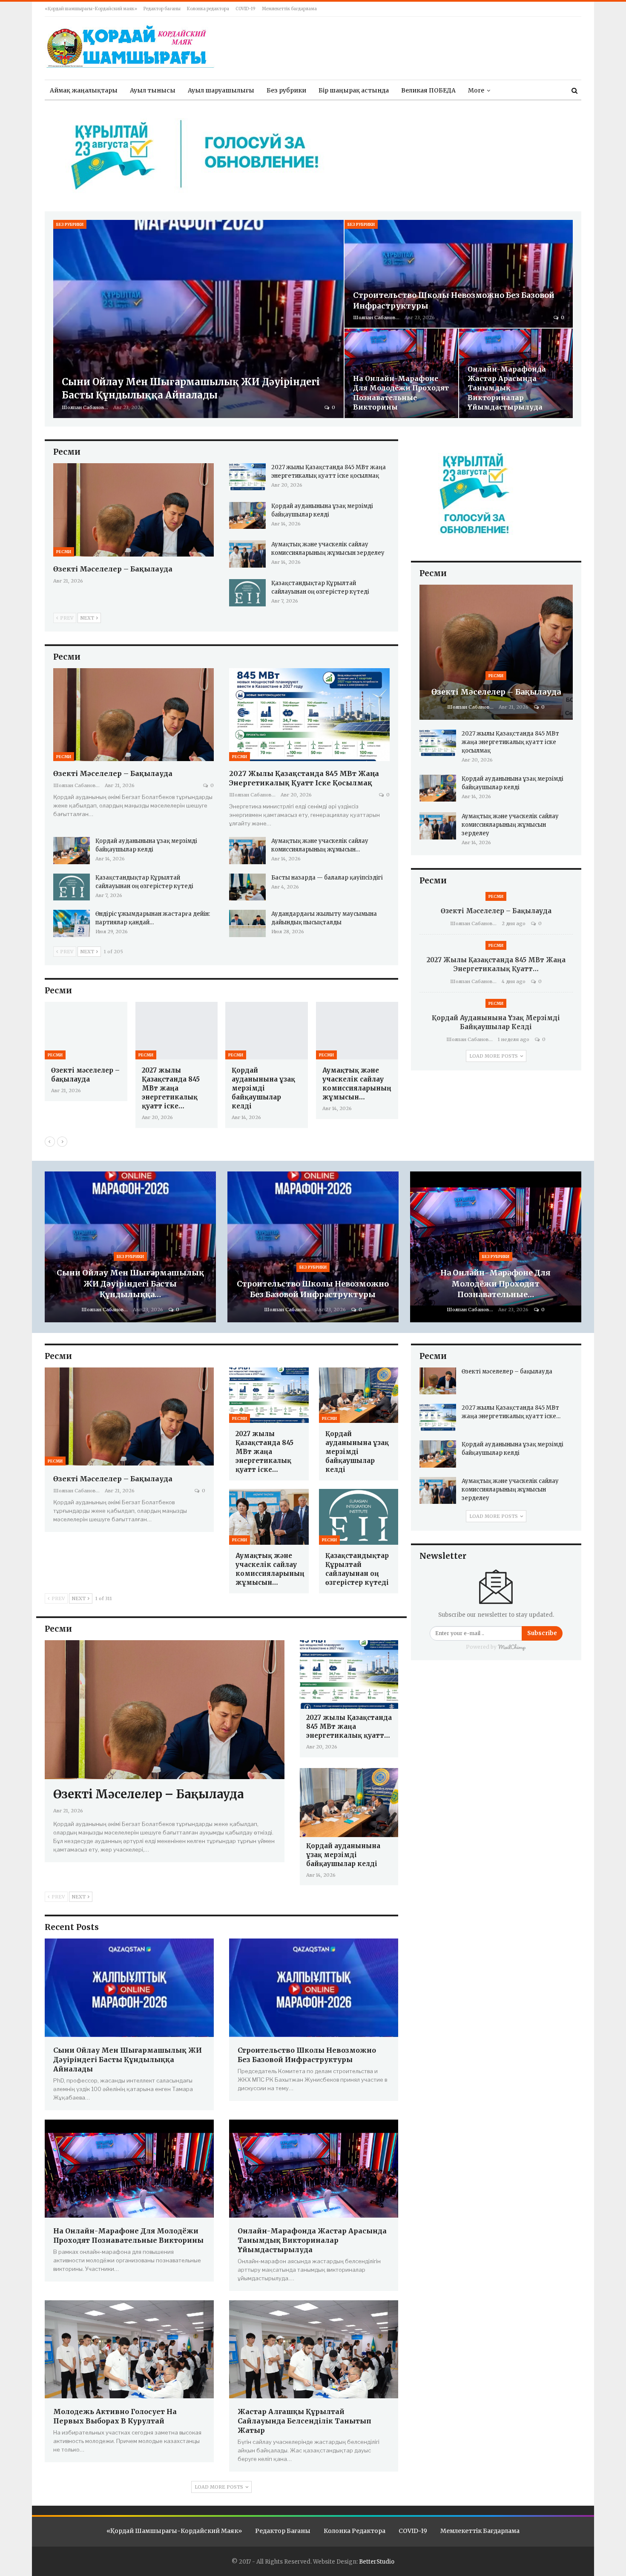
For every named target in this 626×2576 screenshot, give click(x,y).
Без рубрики (286, 90)
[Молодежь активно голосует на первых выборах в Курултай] (129, 2349)
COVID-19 (246, 9)
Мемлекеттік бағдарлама (289, 9)
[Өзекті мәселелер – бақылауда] (134, 510)
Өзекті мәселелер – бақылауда (113, 569)
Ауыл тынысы (153, 90)
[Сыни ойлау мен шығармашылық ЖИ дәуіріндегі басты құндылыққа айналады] (198, 319)
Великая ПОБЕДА (428, 90)
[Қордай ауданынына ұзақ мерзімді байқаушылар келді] (247, 516)
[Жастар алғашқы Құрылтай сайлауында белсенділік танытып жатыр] (314, 2349)
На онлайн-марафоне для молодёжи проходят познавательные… (495, 1283)
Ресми (64, 552)
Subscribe (542, 1633)
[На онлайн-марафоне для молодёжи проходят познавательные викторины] (401, 373)
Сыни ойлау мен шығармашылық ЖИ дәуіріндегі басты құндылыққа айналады (128, 2060)
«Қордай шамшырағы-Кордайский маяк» (91, 9)
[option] (253, 1069)
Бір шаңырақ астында (354, 90)
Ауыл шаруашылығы (221, 90)
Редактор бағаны (162, 9)
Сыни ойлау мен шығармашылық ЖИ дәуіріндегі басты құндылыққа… (130, 1283)
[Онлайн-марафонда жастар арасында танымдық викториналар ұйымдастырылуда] (516, 373)
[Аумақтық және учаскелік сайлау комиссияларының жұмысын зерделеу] (247, 554)
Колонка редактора (208, 9)
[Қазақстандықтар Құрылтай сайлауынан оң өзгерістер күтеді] (247, 593)
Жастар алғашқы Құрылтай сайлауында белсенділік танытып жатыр (304, 2421)
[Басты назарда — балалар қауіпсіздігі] (247, 887)
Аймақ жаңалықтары (84, 90)
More (476, 90)
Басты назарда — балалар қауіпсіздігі (327, 878)
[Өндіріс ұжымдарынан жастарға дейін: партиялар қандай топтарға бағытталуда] (72, 923)
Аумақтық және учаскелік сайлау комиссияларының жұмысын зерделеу (510, 825)
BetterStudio (377, 2562)
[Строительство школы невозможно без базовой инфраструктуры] (459, 274)
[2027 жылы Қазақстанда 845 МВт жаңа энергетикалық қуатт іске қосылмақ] (247, 477)
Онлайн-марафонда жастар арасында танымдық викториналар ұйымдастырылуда (507, 388)
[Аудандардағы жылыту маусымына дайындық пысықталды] (247, 923)
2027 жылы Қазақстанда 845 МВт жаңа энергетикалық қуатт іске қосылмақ (510, 742)
